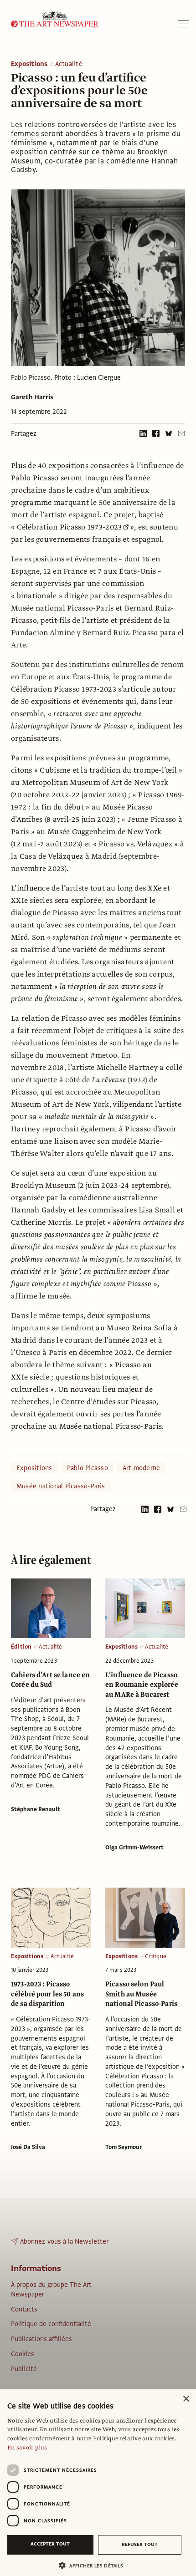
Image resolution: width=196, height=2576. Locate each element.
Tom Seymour (124, 2147)
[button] (94, 2565)
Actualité (69, 64)
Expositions (29, 64)
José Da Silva (28, 2147)
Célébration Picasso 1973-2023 (70, 527)
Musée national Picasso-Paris (61, 1486)
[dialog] (98, 2483)
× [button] (186, 2399)
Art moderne (142, 1468)
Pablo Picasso (88, 1468)
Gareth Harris (32, 397)
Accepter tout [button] (50, 2544)
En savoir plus (27, 2448)
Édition (21, 1647)
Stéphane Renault (36, 1809)
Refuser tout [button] (140, 2544)
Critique (156, 1956)
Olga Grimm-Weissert (134, 1848)
